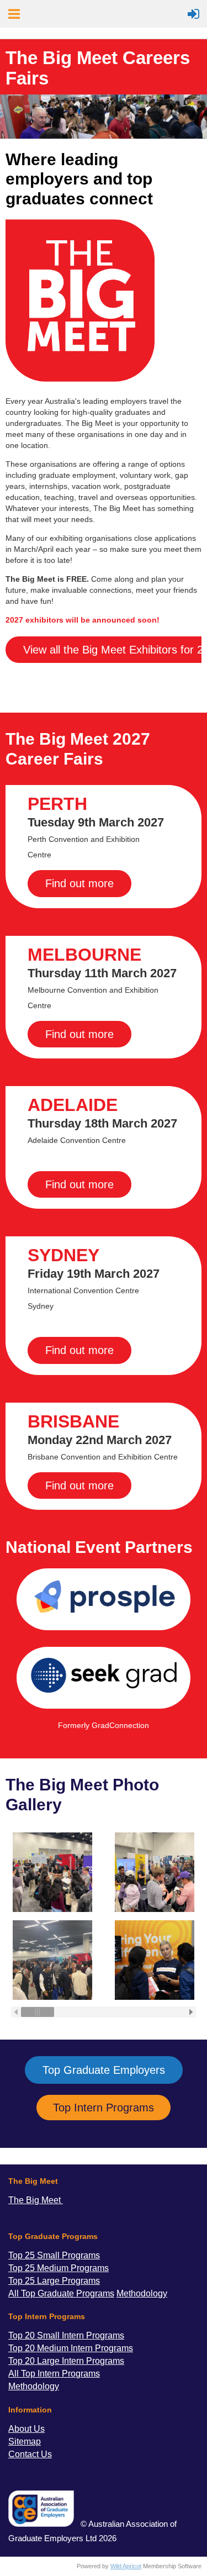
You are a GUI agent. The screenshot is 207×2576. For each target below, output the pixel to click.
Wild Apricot (126, 2566)
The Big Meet (36, 2200)
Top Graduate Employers (104, 2070)
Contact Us (30, 2454)
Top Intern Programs (104, 2108)
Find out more (79, 883)
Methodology (34, 2386)
